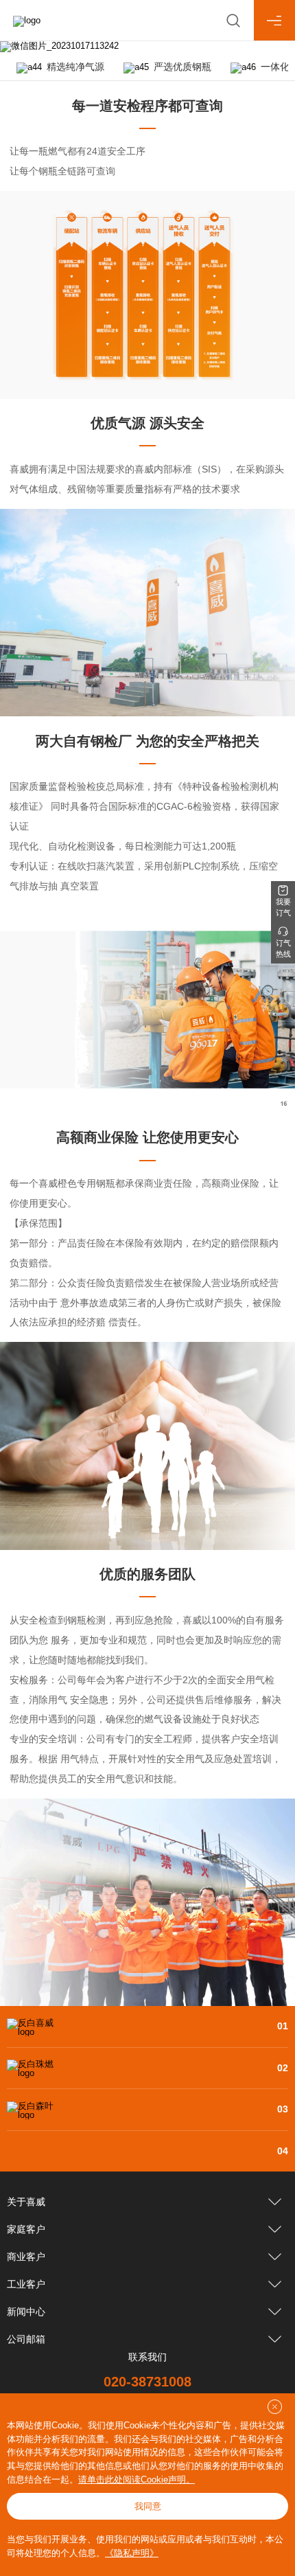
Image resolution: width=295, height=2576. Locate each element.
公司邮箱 (26, 2339)
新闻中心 (26, 2312)
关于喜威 (26, 2202)
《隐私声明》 (132, 2553)
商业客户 (26, 2257)
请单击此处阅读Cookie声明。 (137, 2480)
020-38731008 (147, 2382)
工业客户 (26, 2284)
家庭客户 (26, 2229)
